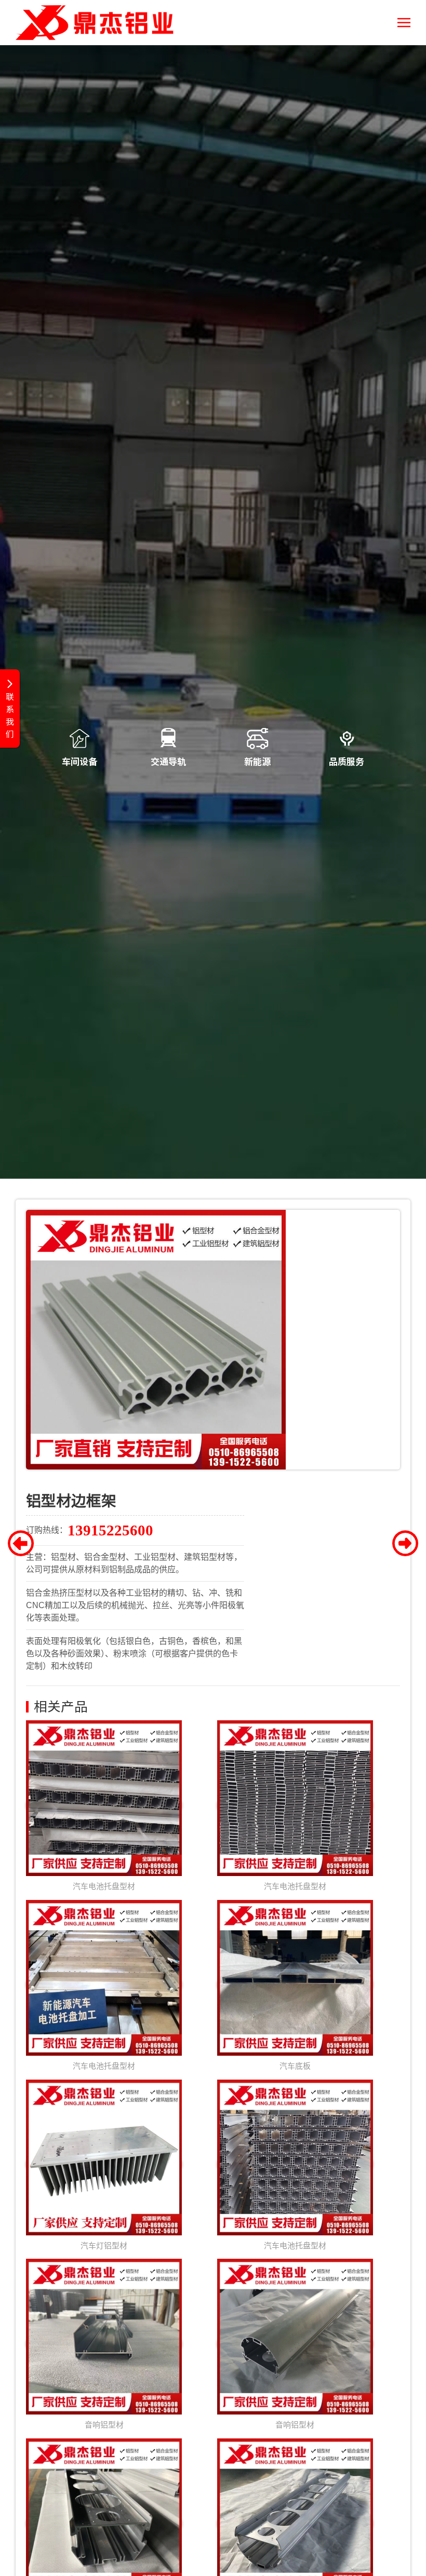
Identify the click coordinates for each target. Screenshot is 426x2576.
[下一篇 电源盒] (405, 1546)
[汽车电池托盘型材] (104, 1806)
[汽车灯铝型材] (104, 2164)
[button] (404, 23)
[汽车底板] (295, 1985)
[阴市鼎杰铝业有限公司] (95, 23)
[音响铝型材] (104, 2344)
